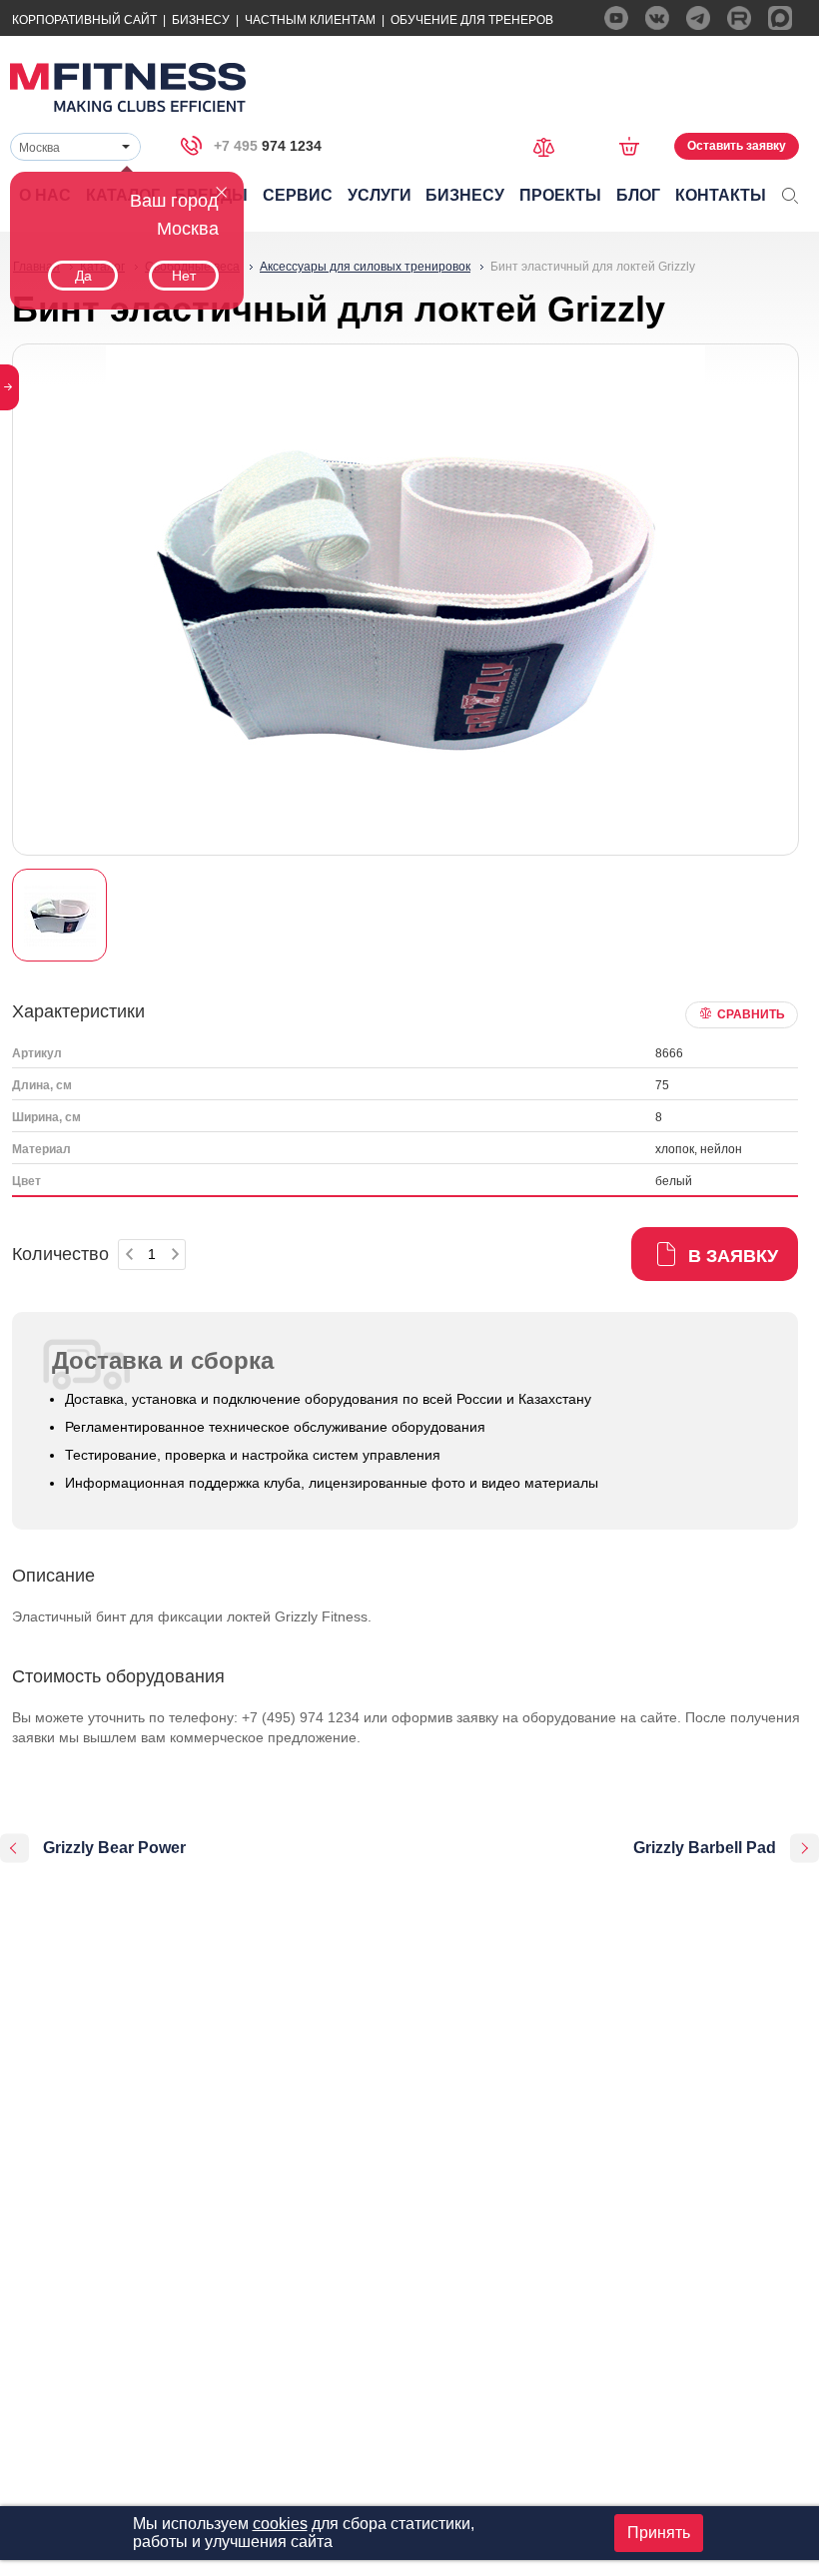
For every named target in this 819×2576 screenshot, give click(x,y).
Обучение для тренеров (472, 20)
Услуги (380, 195)
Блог (638, 195)
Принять (659, 2533)
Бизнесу (201, 20)
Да (83, 276)
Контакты (721, 195)
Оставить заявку (737, 146)
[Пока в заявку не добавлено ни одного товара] (636, 146)
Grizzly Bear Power (114, 1848)
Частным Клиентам (310, 20)
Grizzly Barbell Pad (705, 1848)
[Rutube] (739, 18)
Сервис (298, 195)
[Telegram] (698, 18)
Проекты (560, 195)
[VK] (657, 18)
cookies (280, 2524)
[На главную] (128, 87)
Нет (184, 276)
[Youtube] (616, 18)
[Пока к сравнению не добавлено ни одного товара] (550, 145)
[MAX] (780, 18)
